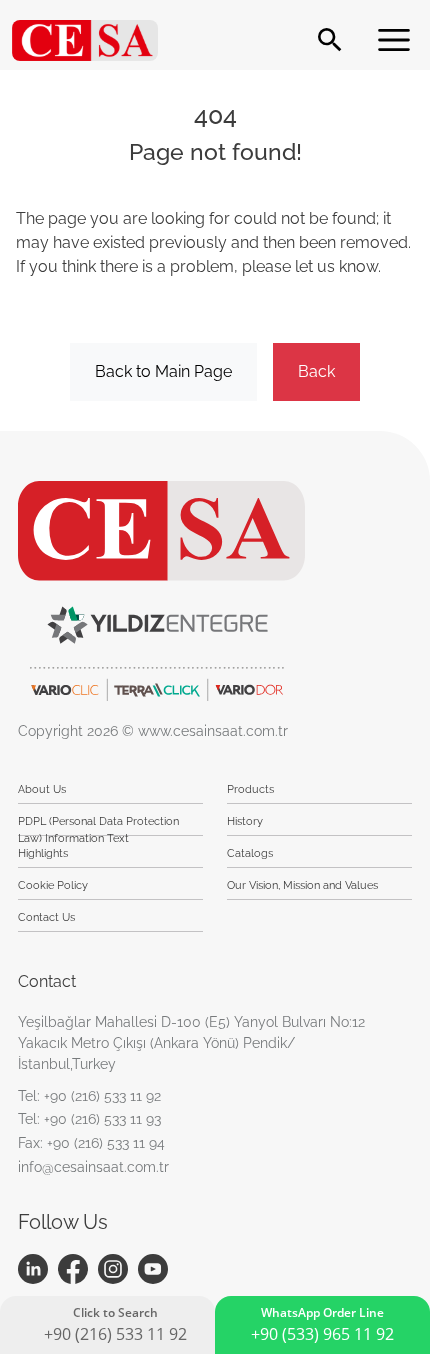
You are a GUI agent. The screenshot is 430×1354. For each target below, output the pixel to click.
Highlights (43, 853)
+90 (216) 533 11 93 (102, 1119)
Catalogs (250, 853)
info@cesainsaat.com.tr (93, 1167)
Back (316, 371)
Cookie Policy (53, 885)
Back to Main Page (163, 371)
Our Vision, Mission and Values (302, 885)
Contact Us (46, 917)
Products (250, 789)
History (245, 821)
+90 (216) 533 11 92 (102, 1096)
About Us (42, 789)
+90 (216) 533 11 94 (106, 1143)
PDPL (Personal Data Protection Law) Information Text (98, 825)
